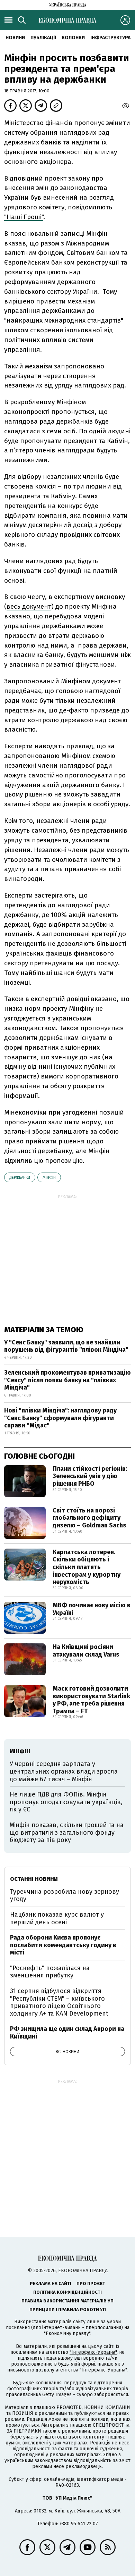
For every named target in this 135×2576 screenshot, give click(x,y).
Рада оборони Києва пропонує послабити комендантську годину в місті (63, 1945)
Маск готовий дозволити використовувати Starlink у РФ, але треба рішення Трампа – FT (91, 1700)
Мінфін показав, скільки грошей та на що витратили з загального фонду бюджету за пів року (67, 1832)
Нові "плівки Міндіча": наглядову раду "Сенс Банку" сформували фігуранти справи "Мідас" (60, 1418)
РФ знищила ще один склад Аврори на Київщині (67, 2033)
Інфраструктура (110, 38)
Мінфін (49, 1178)
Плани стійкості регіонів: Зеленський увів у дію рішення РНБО (90, 1476)
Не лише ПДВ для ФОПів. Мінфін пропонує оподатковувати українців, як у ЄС (66, 1802)
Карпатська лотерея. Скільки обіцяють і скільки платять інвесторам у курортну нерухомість (87, 1567)
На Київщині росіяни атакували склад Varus (86, 1651)
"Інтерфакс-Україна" (93, 2352)
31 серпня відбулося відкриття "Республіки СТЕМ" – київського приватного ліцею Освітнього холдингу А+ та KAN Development (59, 2002)
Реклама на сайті (51, 2283)
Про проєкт (91, 2283)
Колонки (73, 38)
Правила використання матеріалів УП (67, 2301)
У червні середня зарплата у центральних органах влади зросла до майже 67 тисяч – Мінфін (64, 1771)
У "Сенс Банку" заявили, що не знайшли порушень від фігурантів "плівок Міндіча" (66, 1346)
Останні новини (34, 1879)
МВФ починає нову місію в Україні (92, 1609)
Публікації (43, 38)
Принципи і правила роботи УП (68, 2310)
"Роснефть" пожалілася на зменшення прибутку (50, 1972)
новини (15, 38)
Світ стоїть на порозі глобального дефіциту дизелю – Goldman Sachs (89, 1518)
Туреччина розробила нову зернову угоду (65, 1895)
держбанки (20, 1178)
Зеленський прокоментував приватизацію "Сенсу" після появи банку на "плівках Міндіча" (67, 1380)
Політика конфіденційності (67, 2292)
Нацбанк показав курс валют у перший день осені (57, 1918)
